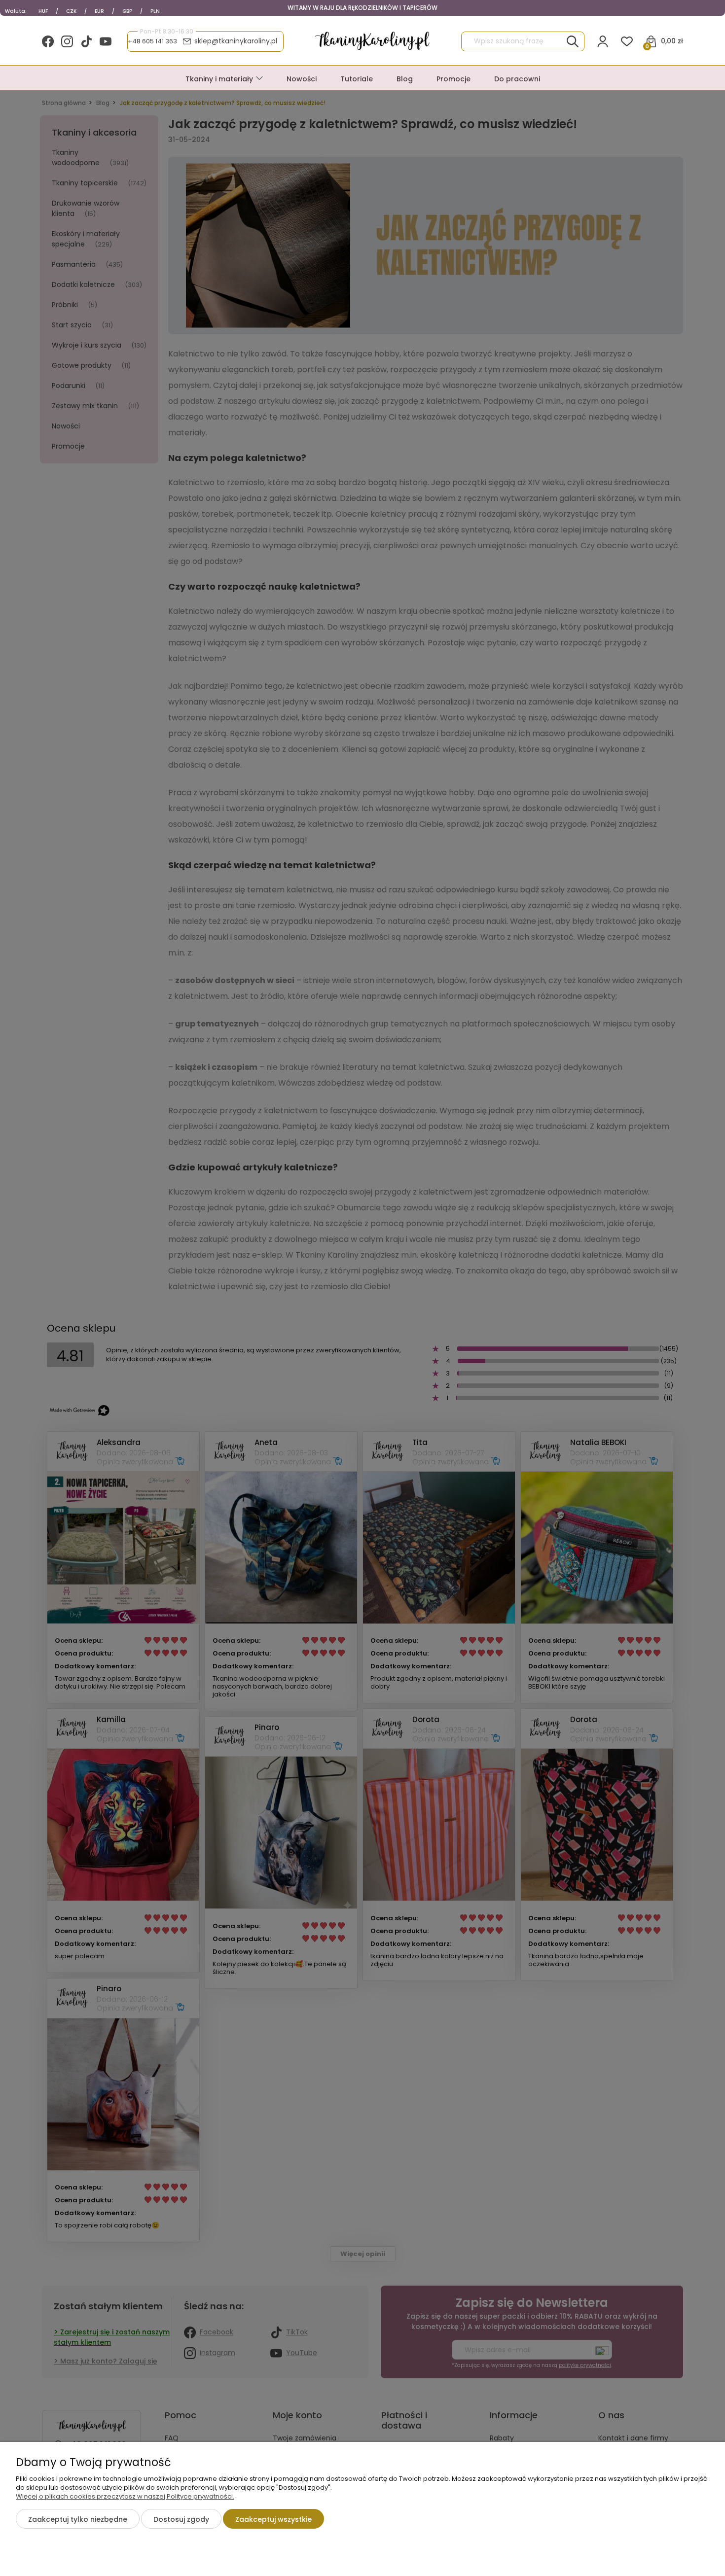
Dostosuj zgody (181, 2519)
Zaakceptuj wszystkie (273, 2519)
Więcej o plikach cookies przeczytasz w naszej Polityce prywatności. (125, 2496)
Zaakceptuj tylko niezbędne (78, 2519)
